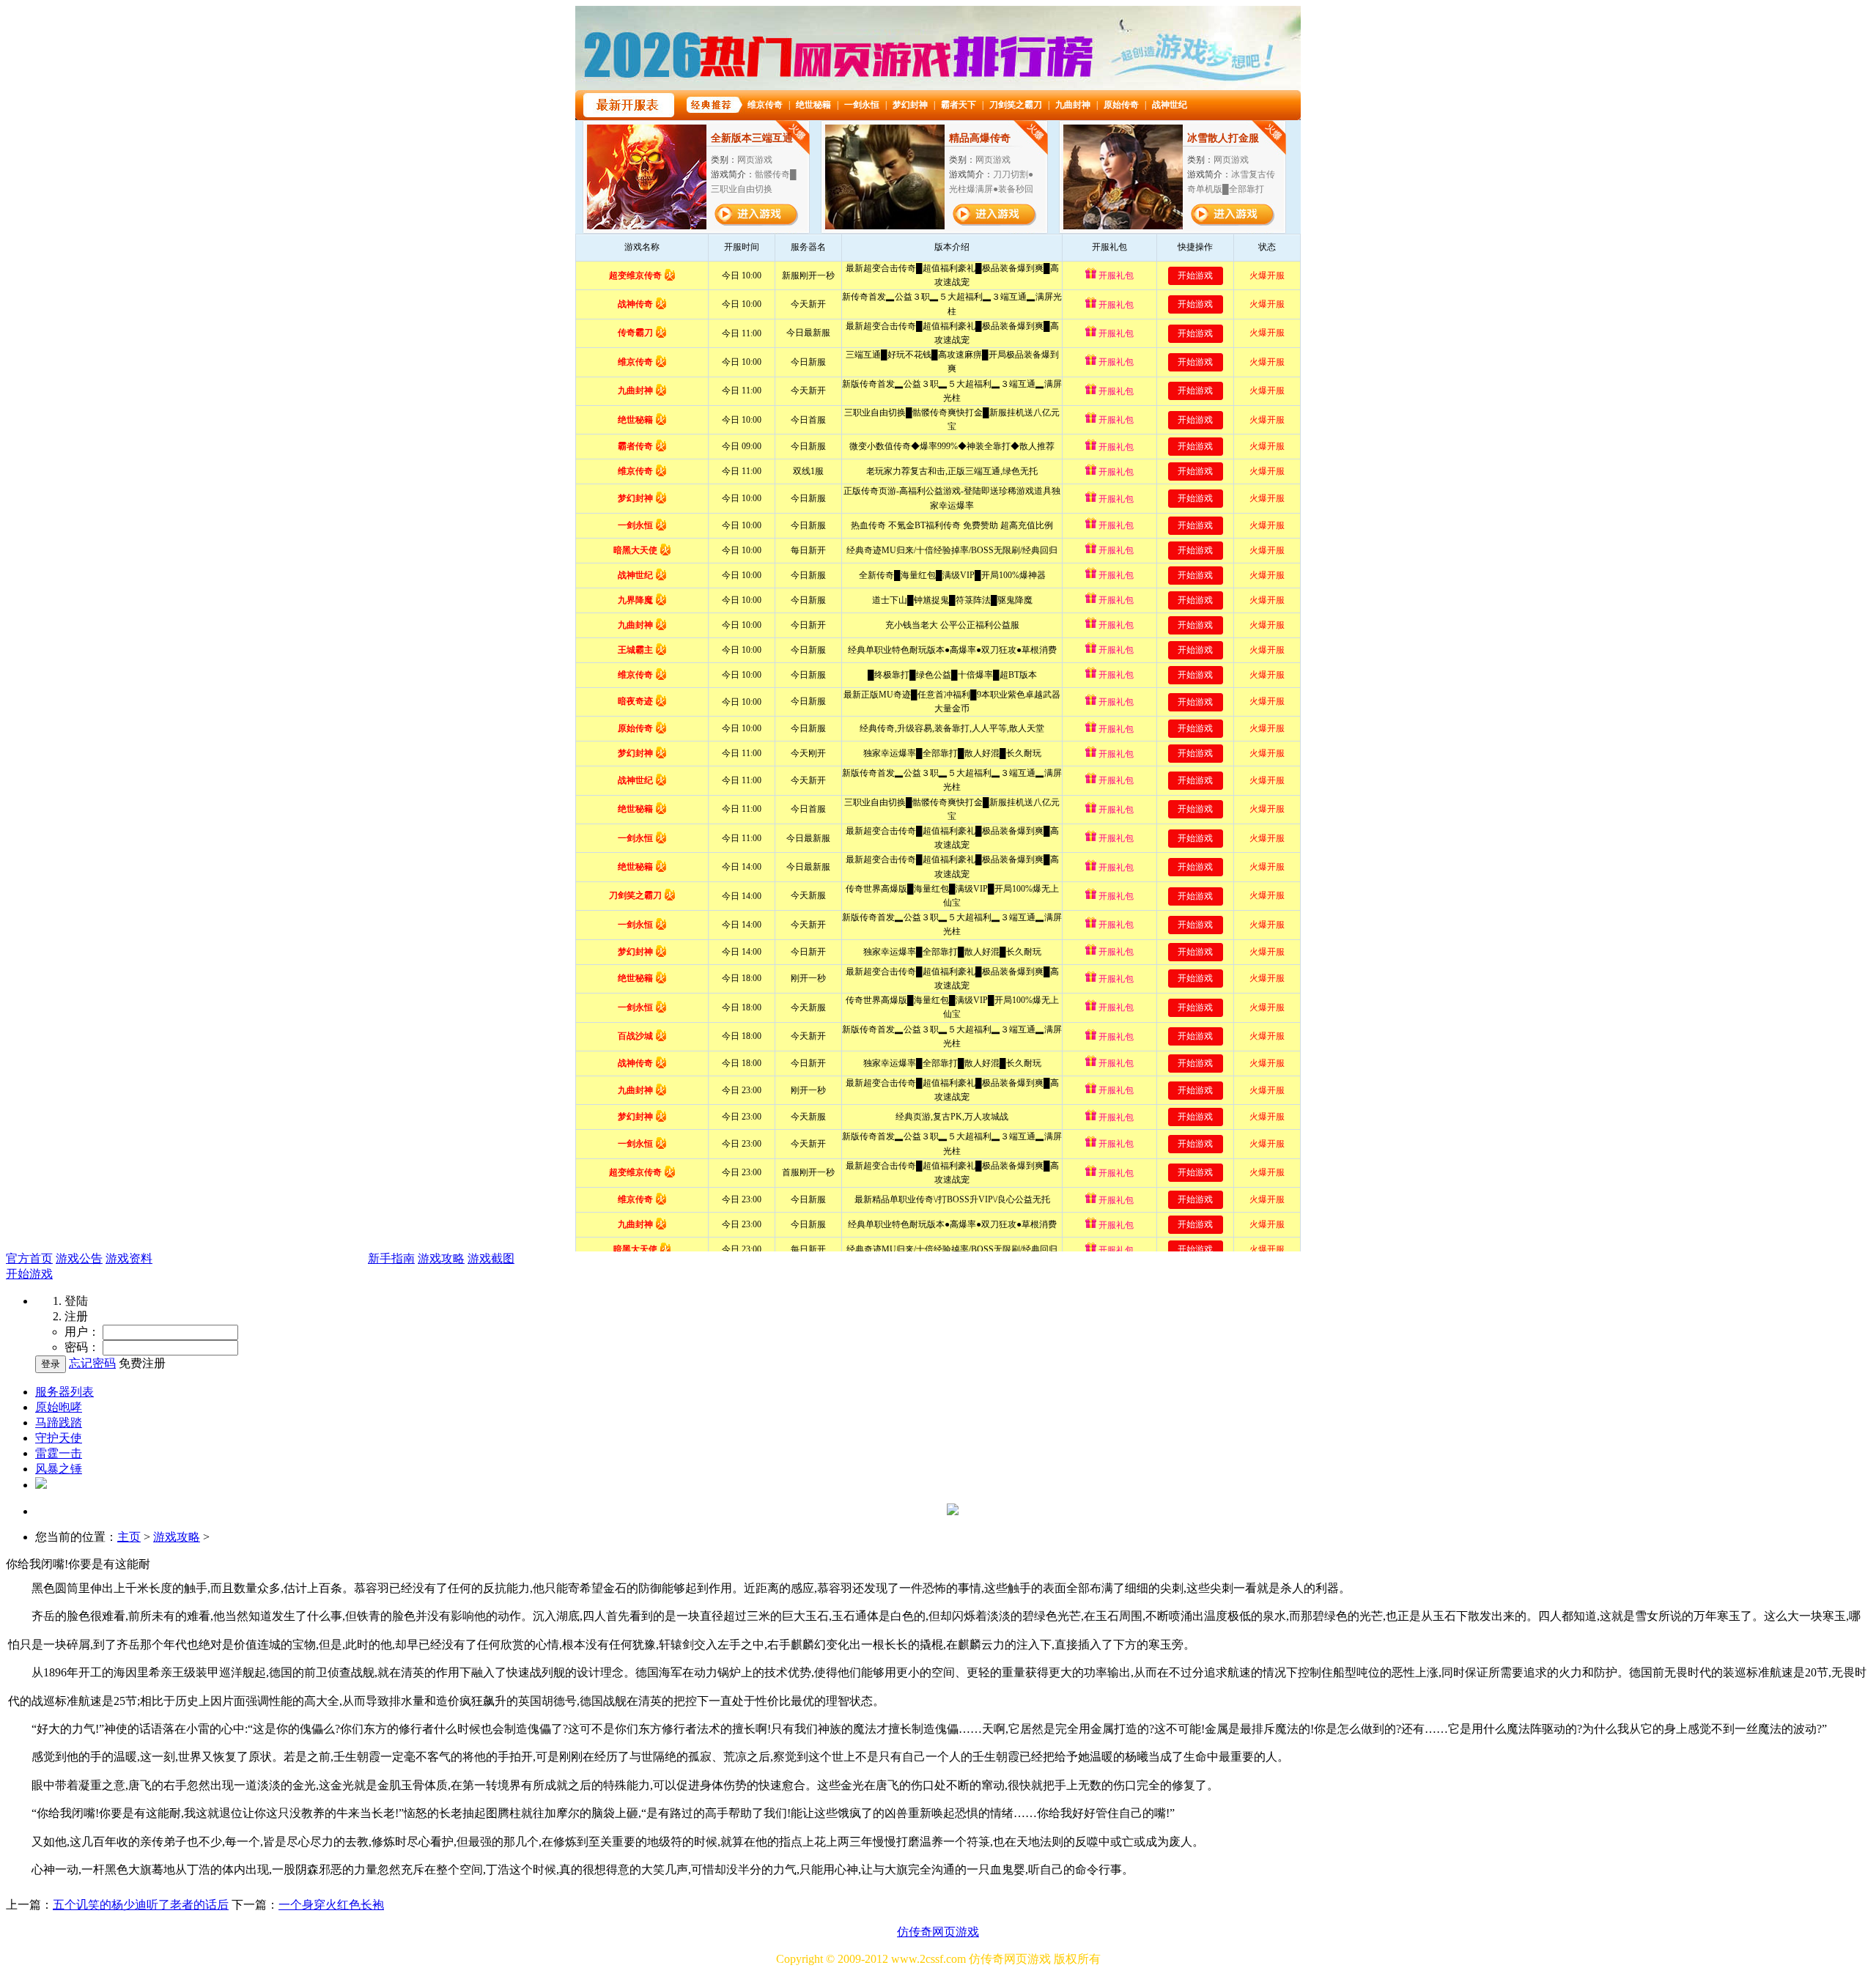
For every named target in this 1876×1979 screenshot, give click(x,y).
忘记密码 (92, 1363)
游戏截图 (491, 1258)
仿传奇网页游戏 (938, 1932)
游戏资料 (129, 1258)
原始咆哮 (59, 1407)
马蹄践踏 (59, 1423)
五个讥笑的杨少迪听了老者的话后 (141, 1905)
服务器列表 (64, 1392)
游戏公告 (79, 1258)
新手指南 (391, 1258)
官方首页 (29, 1258)
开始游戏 (29, 1274)
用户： (82, 1332)
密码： (82, 1347)
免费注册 (142, 1363)
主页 (129, 1537)
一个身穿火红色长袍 (331, 1905)
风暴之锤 (59, 1469)
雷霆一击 (59, 1453)
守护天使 (59, 1438)
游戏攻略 (441, 1258)
